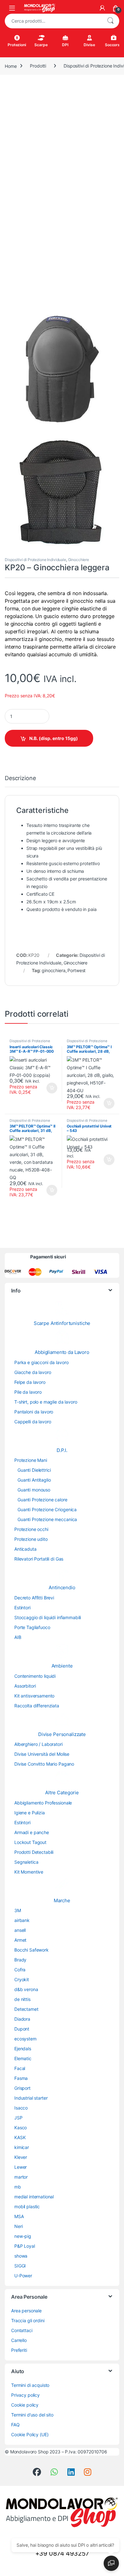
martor (21, 2177)
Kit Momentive (29, 1872)
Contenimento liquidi (35, 1676)
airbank (22, 1920)
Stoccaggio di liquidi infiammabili (48, 1617)
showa (21, 2256)
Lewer (21, 2167)
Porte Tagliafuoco (32, 1627)
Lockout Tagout (30, 1842)
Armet (20, 1940)
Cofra (20, 1970)
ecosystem (25, 2039)
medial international (34, 2197)
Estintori (22, 1608)
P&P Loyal (25, 2246)
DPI (65, 45)
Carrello (19, 2340)
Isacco (21, 2108)
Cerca (110, 21)
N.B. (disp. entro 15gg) (54, 738)
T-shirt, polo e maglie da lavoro (46, 1402)
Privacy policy (25, 2395)
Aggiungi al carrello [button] (105, 1160)
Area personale (26, 2311)
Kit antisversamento (34, 1696)
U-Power (23, 2276)
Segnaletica (26, 1862)
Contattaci (22, 2330)
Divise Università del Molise (42, 1754)
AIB (18, 1637)
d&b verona (26, 1989)
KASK (20, 2137)
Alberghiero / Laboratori (38, 1744)
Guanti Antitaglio (34, 1480)
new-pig (23, 2236)
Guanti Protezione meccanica (47, 1519)
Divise (89, 45)
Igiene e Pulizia (30, 1813)
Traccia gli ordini (28, 2320)
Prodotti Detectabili (34, 1852)
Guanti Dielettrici (34, 1470)
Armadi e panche (32, 1832)
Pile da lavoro (28, 1392)
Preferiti (19, 2350)
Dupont (22, 2029)
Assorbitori (25, 1686)
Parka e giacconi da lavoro (41, 1362)
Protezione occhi (31, 1529)
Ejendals (23, 2049)
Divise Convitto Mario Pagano (44, 1764)
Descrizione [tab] (20, 778)
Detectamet (26, 2009)
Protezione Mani (31, 1460)
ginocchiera (53, 970)
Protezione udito (31, 1539)
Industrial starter (31, 2098)
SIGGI (20, 2266)
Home (11, 66)
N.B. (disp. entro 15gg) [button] (51, 1088)
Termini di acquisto (30, 2385)
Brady (20, 1960)
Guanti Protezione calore (42, 1500)
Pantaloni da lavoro (34, 1412)
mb (18, 2187)
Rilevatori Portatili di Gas (39, 1559)
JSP (18, 2118)
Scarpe (41, 45)
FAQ (15, 2425)
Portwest (76, 970)
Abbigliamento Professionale (43, 1803)
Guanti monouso (34, 1490)
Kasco (21, 2128)
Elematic (23, 2058)
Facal (20, 2068)
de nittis (22, 1999)
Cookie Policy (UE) (30, 2434)
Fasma (21, 2078)
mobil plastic (27, 2206)
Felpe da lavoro (30, 1382)
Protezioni (17, 45)
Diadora (22, 2019)
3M (18, 1910)
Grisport (22, 2088)
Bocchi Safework (31, 1950)
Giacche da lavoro (33, 1372)
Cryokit (22, 1979)
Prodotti (38, 66)
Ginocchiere (79, 560)
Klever (21, 2157)
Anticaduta (25, 1549)
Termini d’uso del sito (32, 2415)
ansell (20, 1930)
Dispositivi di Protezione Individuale (35, 560)
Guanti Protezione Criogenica (47, 1509)
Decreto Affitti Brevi (34, 1598)
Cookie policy (25, 2405)
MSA (19, 2216)
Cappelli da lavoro (33, 1422)
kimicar (22, 2147)
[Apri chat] (111, 2563)
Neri (18, 2226)
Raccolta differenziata (37, 1706)
